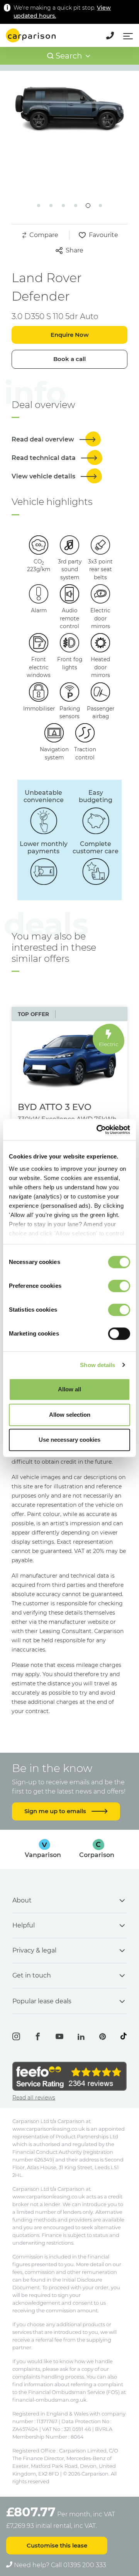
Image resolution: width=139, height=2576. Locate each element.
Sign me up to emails (56, 1811)
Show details (97, 1365)
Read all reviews (34, 2098)
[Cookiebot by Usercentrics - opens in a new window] (98, 1130)
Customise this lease (57, 2545)
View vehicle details (44, 476)
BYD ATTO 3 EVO (55, 1107)
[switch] (119, 1286)
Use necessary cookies (69, 1440)
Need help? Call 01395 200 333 (59, 2565)
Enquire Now (70, 335)
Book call (69, 359)
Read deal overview (44, 439)
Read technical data (44, 458)
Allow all (69, 1389)
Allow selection (70, 1415)
